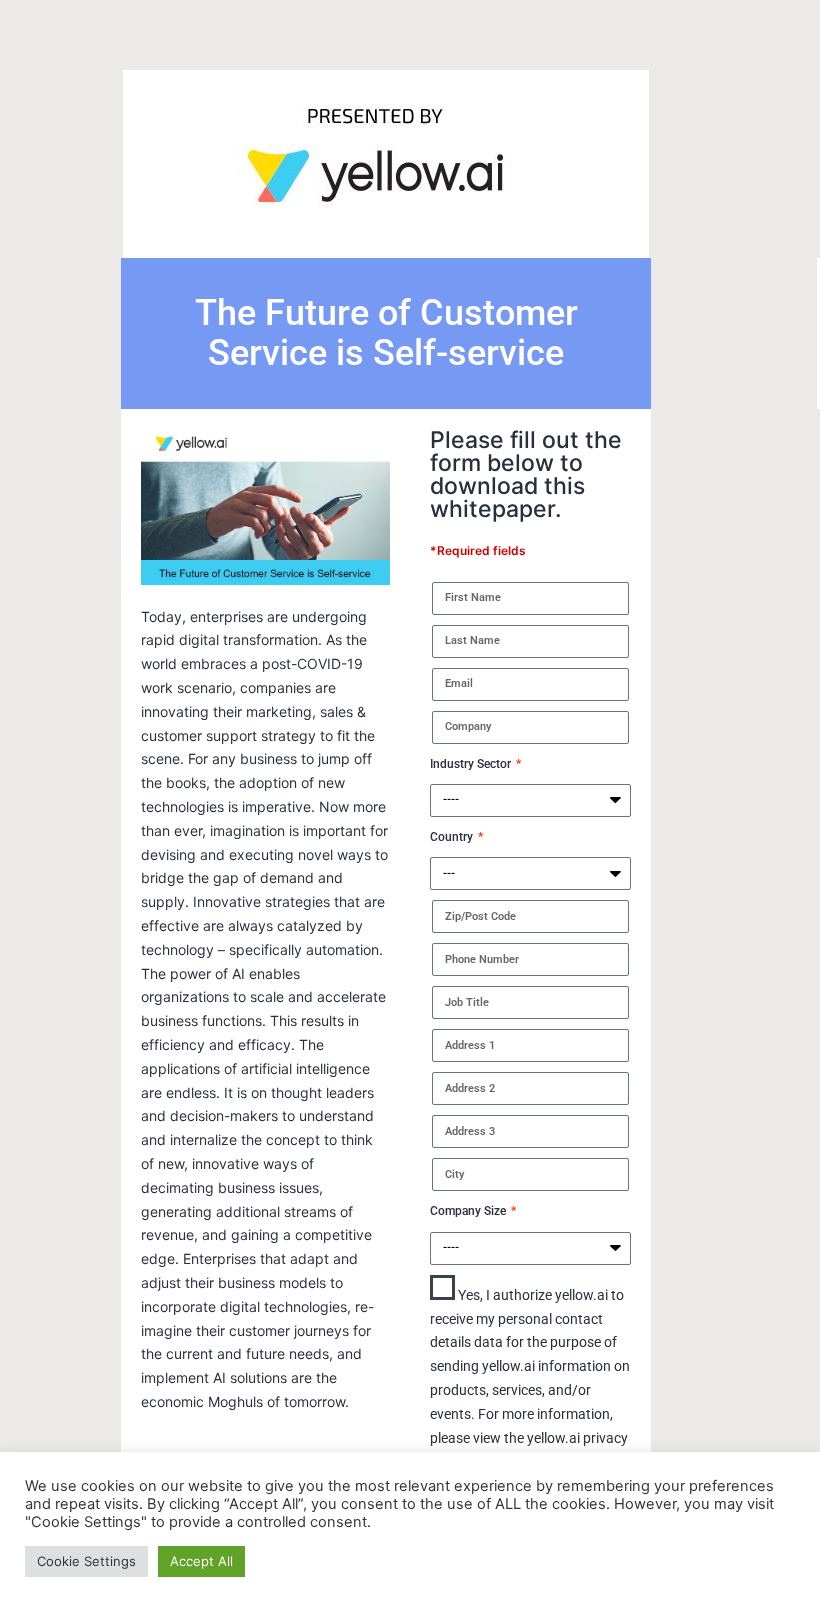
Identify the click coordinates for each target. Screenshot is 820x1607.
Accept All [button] (201, 1561)
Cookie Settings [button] (86, 1561)
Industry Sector (472, 764)
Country (453, 837)
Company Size (469, 1211)
